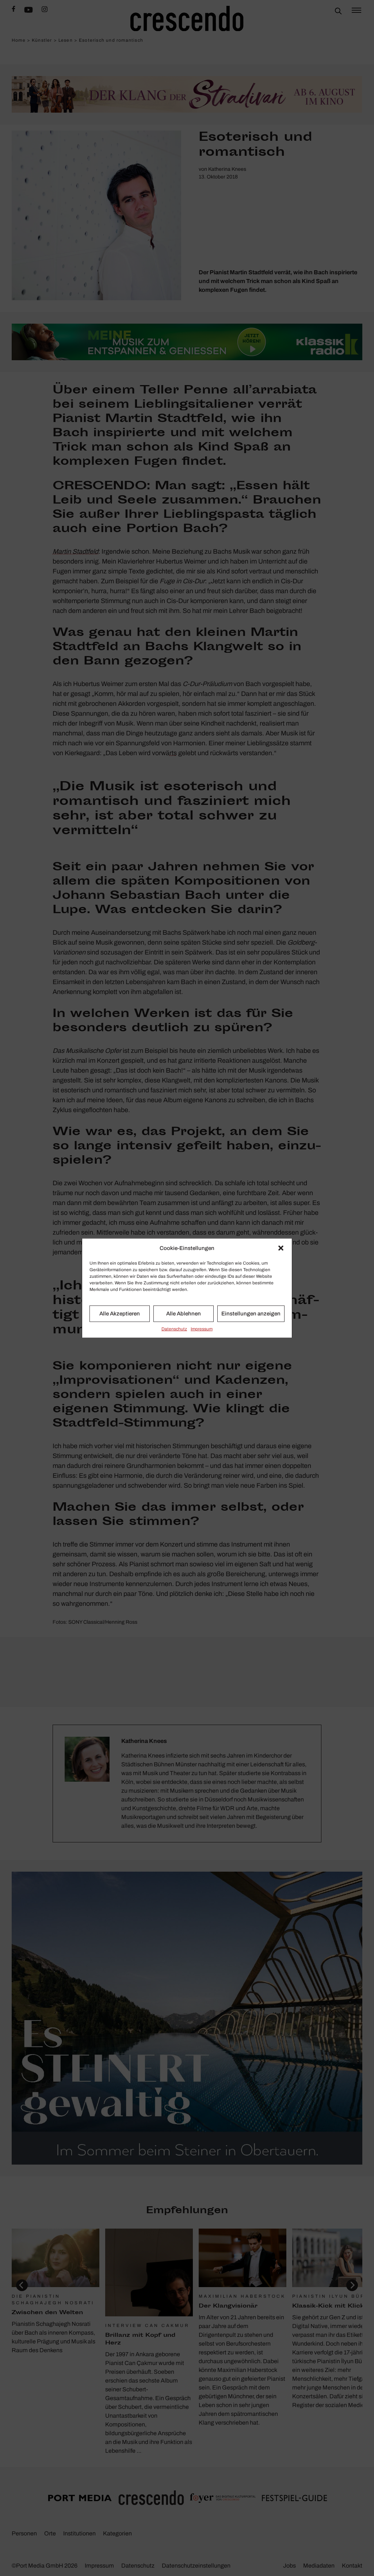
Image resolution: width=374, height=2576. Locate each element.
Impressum (202, 1329)
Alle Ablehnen (184, 1314)
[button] (281, 1248)
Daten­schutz (174, 1329)
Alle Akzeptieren (120, 1314)
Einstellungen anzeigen (251, 1314)
